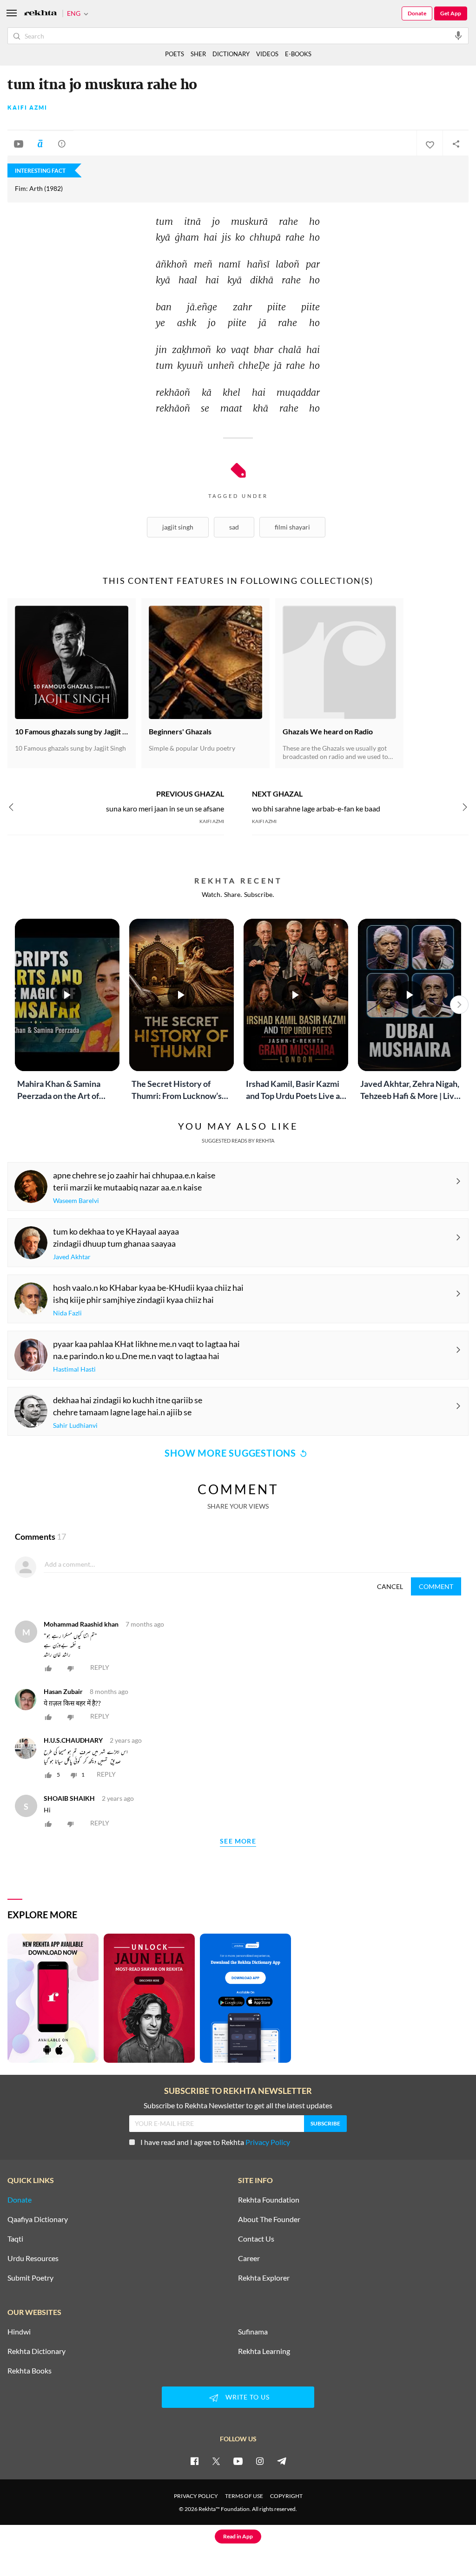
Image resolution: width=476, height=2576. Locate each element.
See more (238, 1841)
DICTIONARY (231, 54)
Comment (436, 1586)
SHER (198, 54)
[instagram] (260, 2461)
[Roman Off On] (40, 144)
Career (249, 2258)
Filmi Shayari (292, 527)
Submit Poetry (30, 2278)
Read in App (238, 2536)
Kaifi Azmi (27, 108)
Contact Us (256, 2239)
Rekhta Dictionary (36, 2351)
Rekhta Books (30, 2371)
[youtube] (238, 2461)
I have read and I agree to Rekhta (215, 2142)
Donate (417, 13)
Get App (451, 13)
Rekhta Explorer (264, 2278)
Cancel (390, 1586)
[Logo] (40, 14)
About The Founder (269, 2219)
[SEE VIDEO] (19, 144)
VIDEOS (267, 54)
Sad (234, 527)
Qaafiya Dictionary (38, 2219)
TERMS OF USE (244, 2496)
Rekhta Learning (264, 2351)
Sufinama (253, 2332)
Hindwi (19, 2332)
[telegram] (282, 2461)
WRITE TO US (248, 2397)
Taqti (15, 2239)
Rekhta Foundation (269, 2200)
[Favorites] (430, 144)
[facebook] (194, 2461)
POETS (175, 54)
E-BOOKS (298, 54)
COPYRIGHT (286, 2496)
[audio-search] (458, 35)
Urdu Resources (33, 2258)
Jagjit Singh (178, 527)
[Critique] (62, 144)
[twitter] (216, 2461)
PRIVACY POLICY (196, 2496)
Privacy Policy (268, 2142)
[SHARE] (456, 144)
